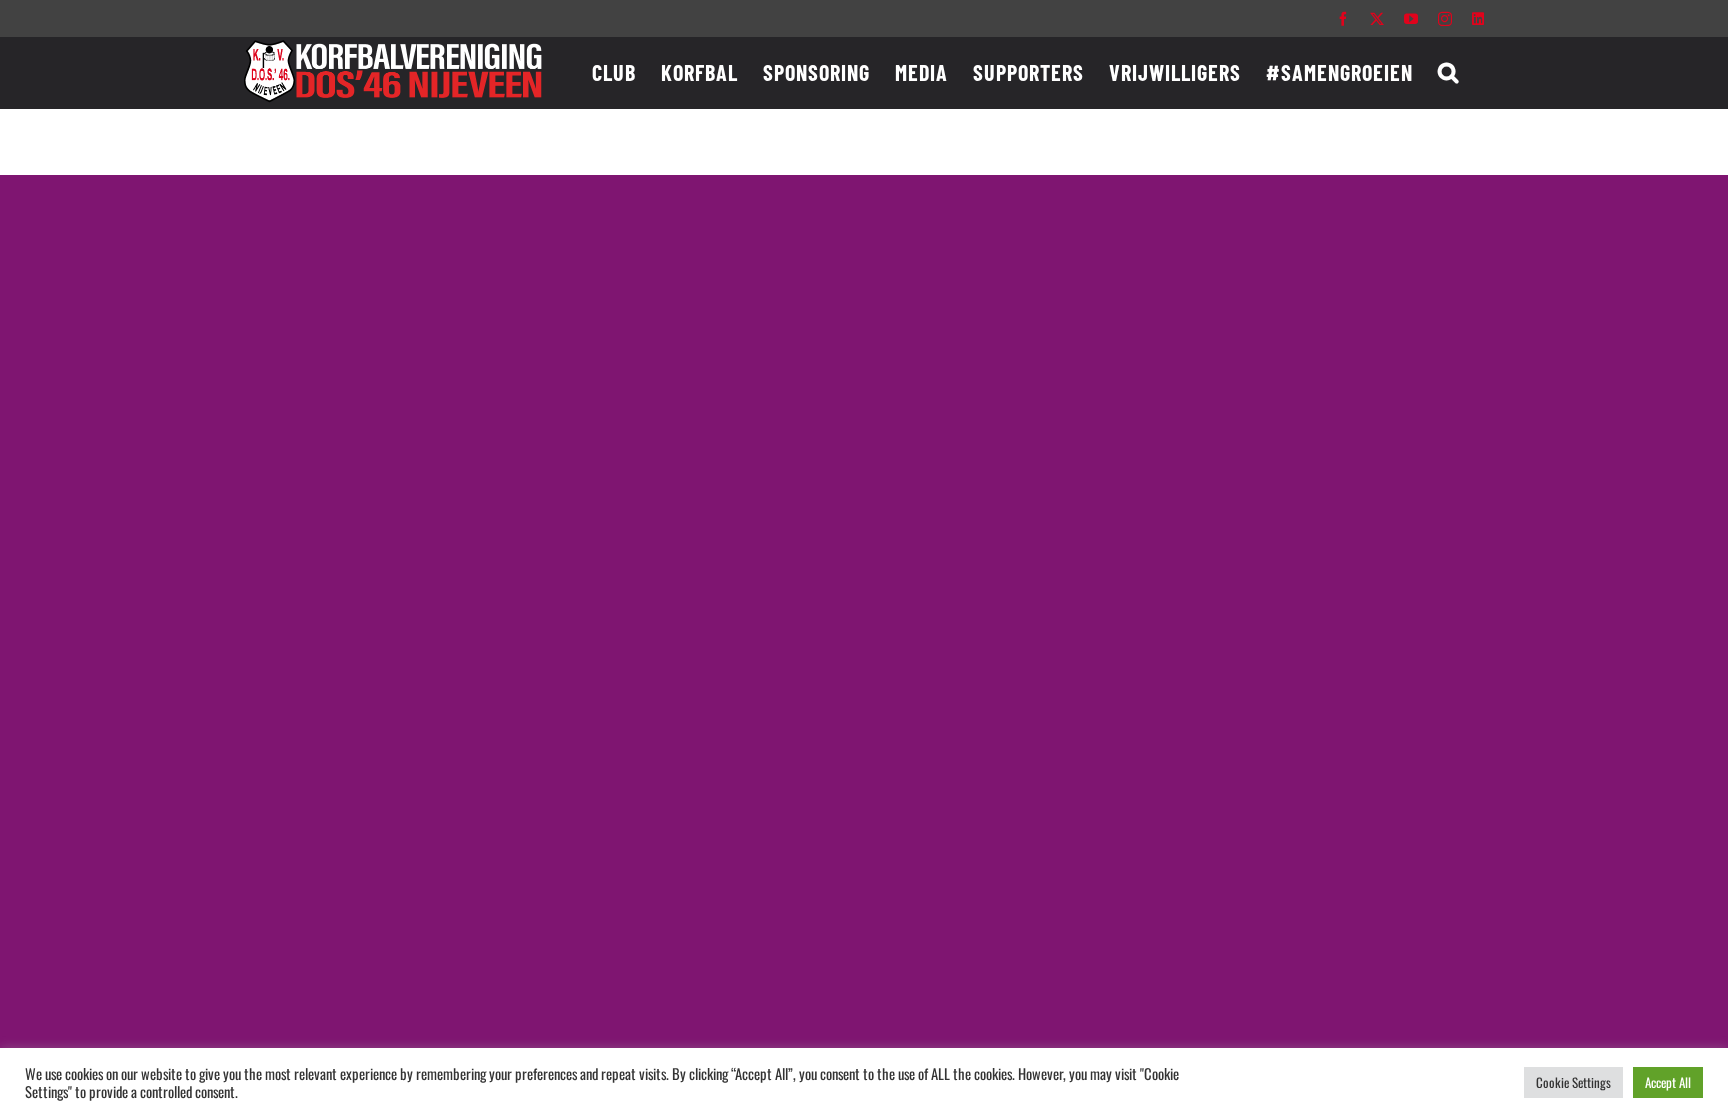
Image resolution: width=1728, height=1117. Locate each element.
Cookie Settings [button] (1573, 1082)
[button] (1448, 72)
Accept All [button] (1668, 1082)
